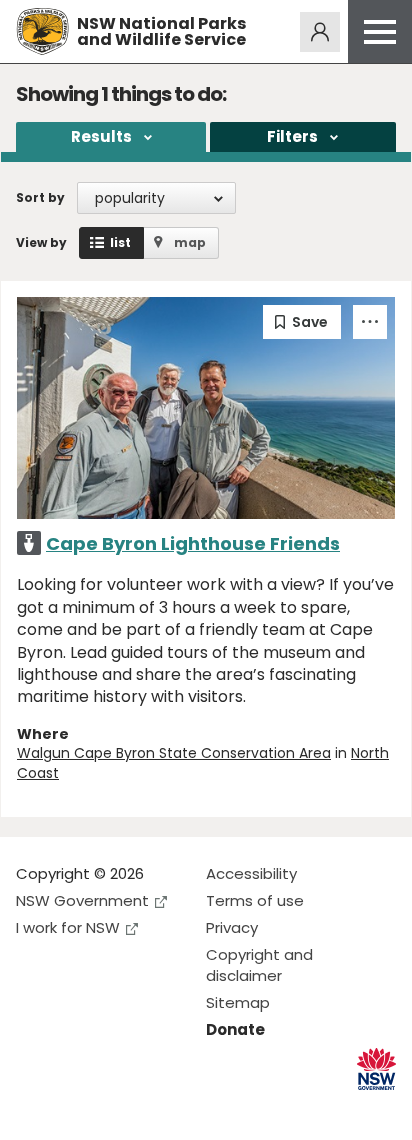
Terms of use (255, 900)
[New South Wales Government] (376, 1069)
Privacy (232, 927)
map (190, 242)
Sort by (40, 197)
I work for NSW (68, 927)
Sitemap (238, 1002)
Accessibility (251, 873)
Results (101, 136)
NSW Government (82, 900)
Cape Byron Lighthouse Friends (193, 543)
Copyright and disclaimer (259, 965)
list (120, 242)
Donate (235, 1029)
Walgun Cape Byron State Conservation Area (174, 753)
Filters (292, 136)
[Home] (42, 31)
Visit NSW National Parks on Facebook (34, 1108)
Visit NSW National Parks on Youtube (120, 1108)
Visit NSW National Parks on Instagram (77, 1108)
